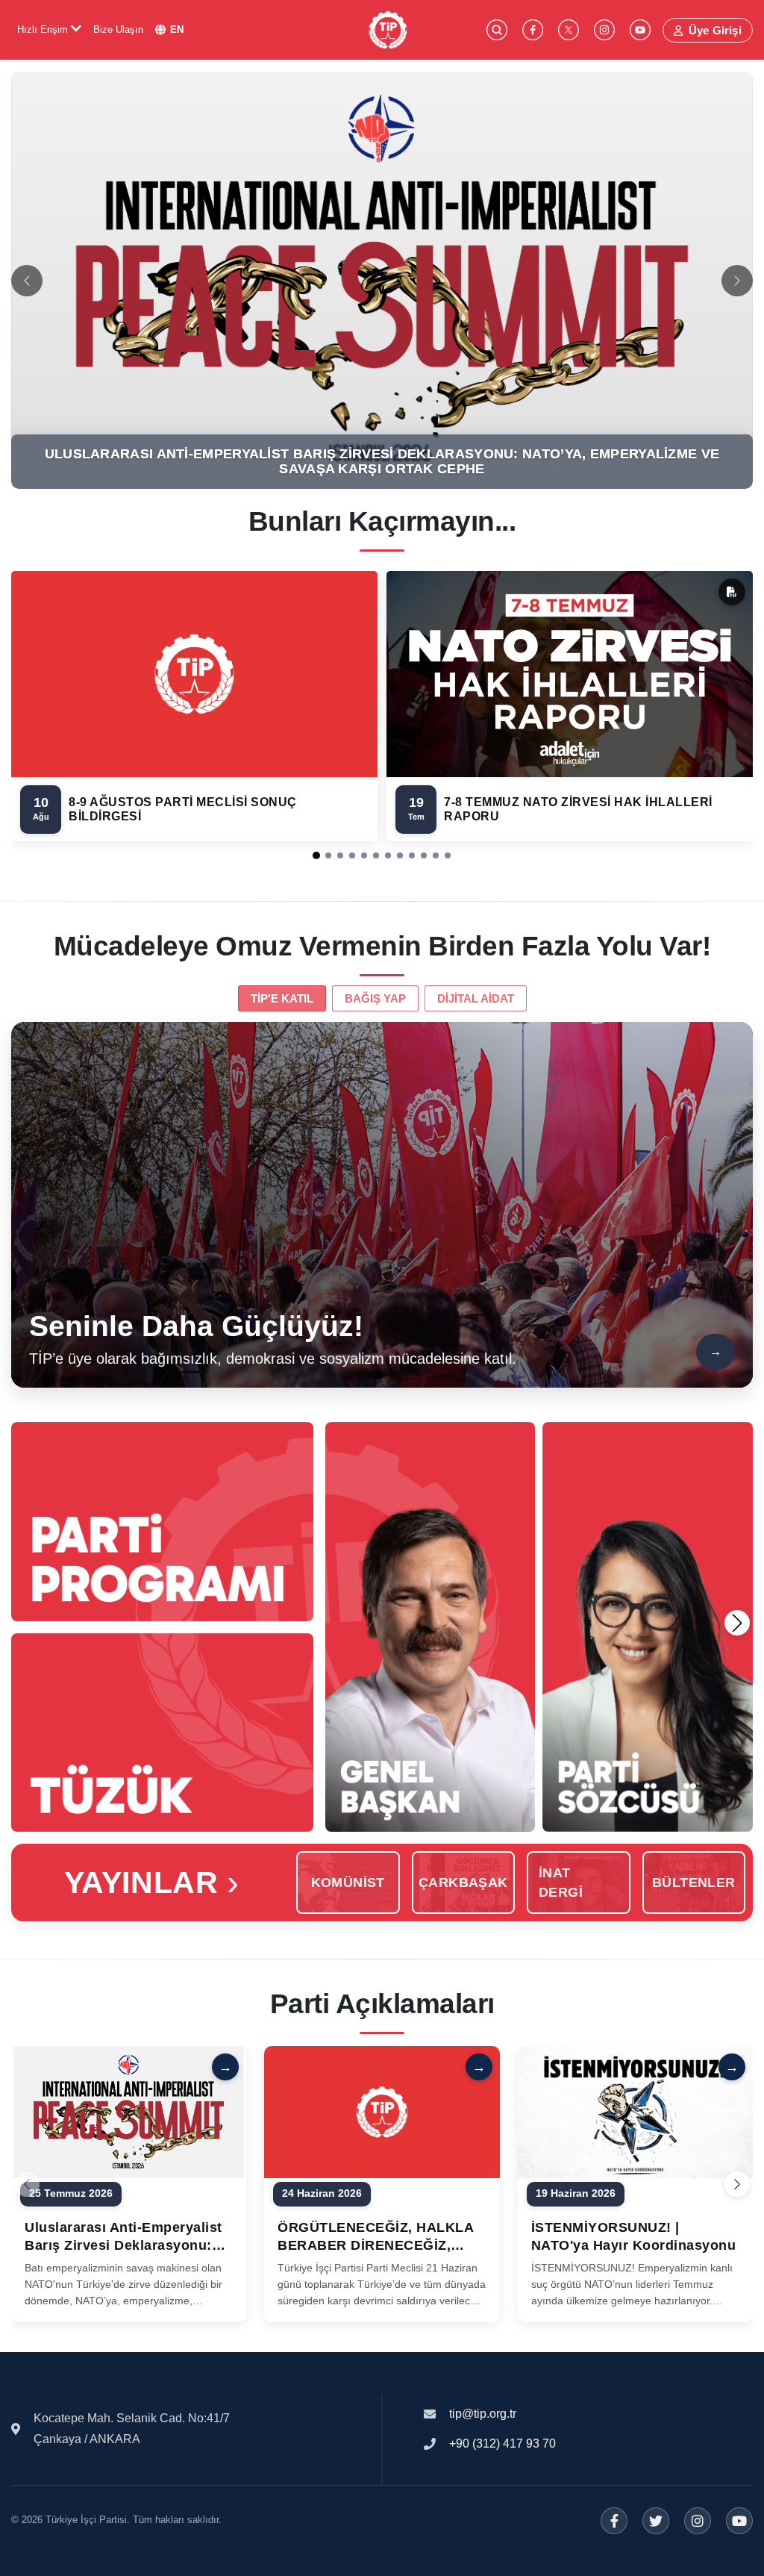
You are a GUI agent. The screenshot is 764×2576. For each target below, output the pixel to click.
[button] (316, 855)
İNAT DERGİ (561, 1883)
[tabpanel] (382, 1205)
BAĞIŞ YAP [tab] (375, 998)
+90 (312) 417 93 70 (502, 2444)
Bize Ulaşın (118, 29)
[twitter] (569, 30)
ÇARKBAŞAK (463, 1883)
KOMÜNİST (348, 1883)
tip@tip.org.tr (483, 2414)
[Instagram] (698, 2521)
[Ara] (497, 30)
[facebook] (533, 30)
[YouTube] (739, 2521)
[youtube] (640, 30)
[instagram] (604, 30)
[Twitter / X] (656, 2521)
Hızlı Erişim (44, 29)
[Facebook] (614, 2521)
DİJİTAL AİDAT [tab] (476, 998)
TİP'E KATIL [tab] (282, 998)
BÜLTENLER (694, 1883)
